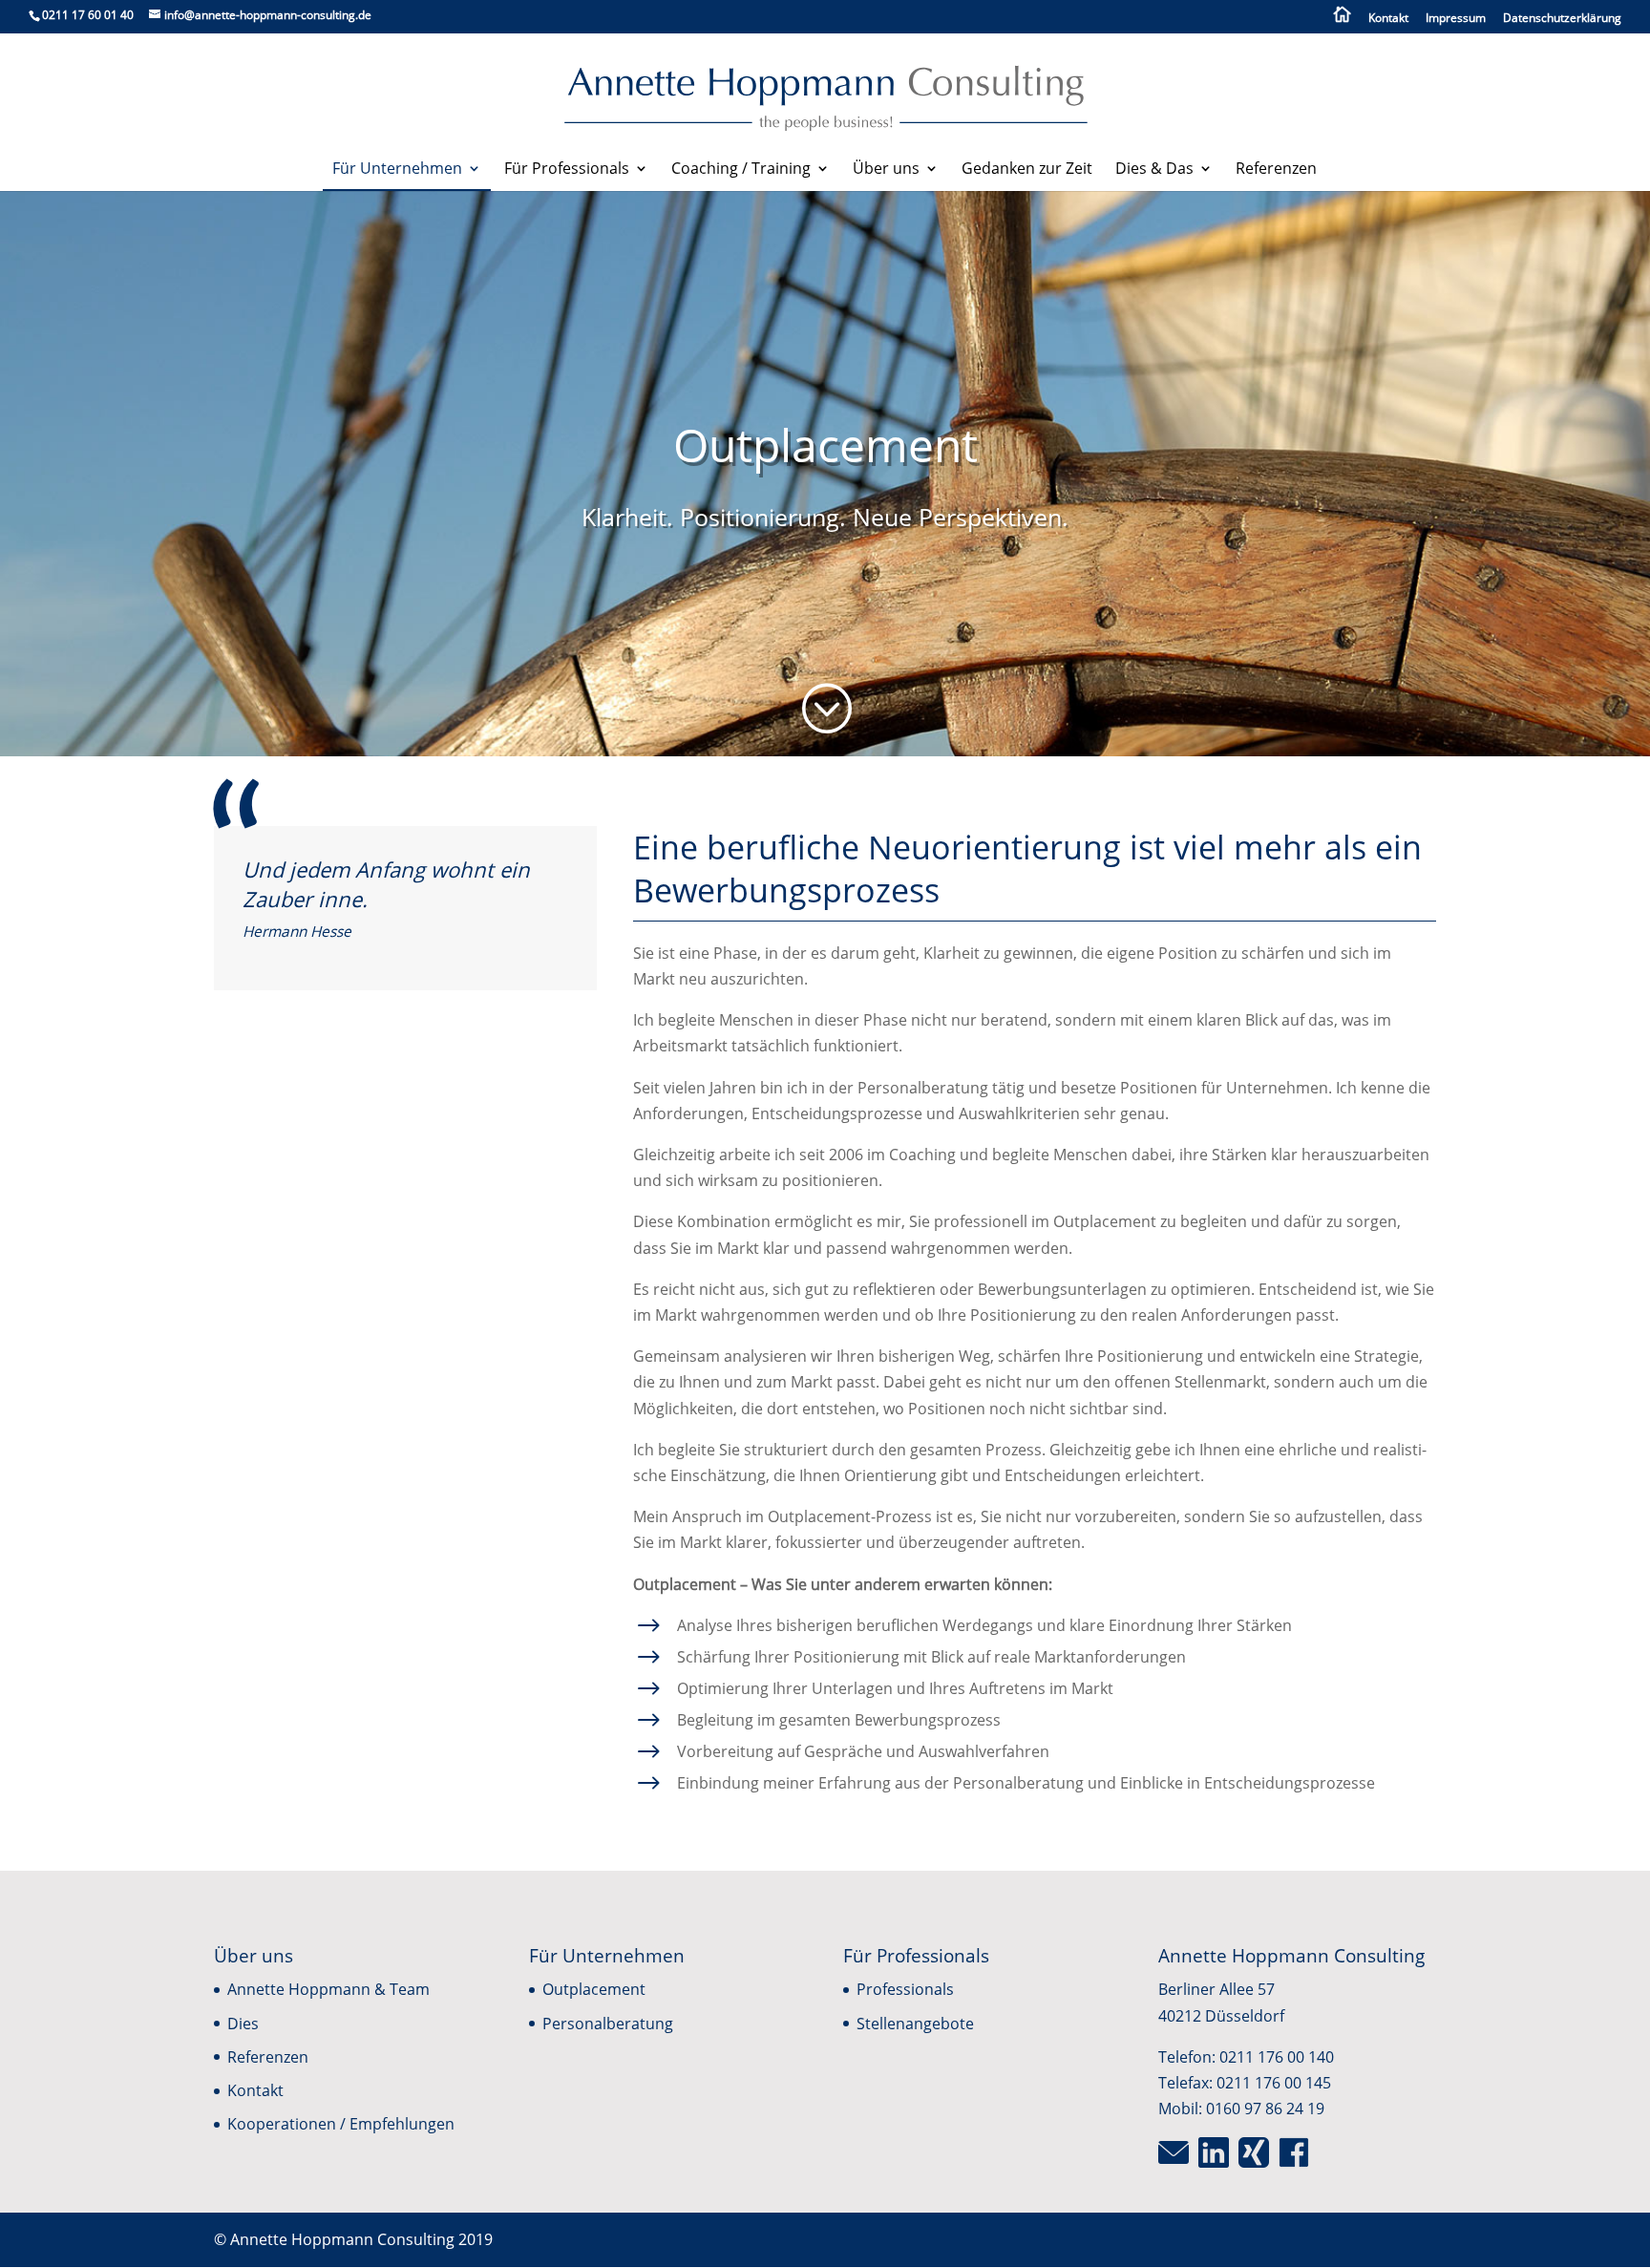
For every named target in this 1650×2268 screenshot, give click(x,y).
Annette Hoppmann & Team (328, 1989)
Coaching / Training (741, 170)
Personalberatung (608, 2024)
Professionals (905, 1989)
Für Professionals (567, 170)
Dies (243, 2024)
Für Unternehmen (397, 170)
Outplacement (594, 1989)
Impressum (1456, 19)
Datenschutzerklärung (1562, 19)
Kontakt (1388, 19)
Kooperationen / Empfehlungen (341, 2124)
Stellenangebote (915, 2024)
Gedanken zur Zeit (1027, 170)
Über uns (886, 170)
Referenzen (1276, 170)
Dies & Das (1154, 170)
